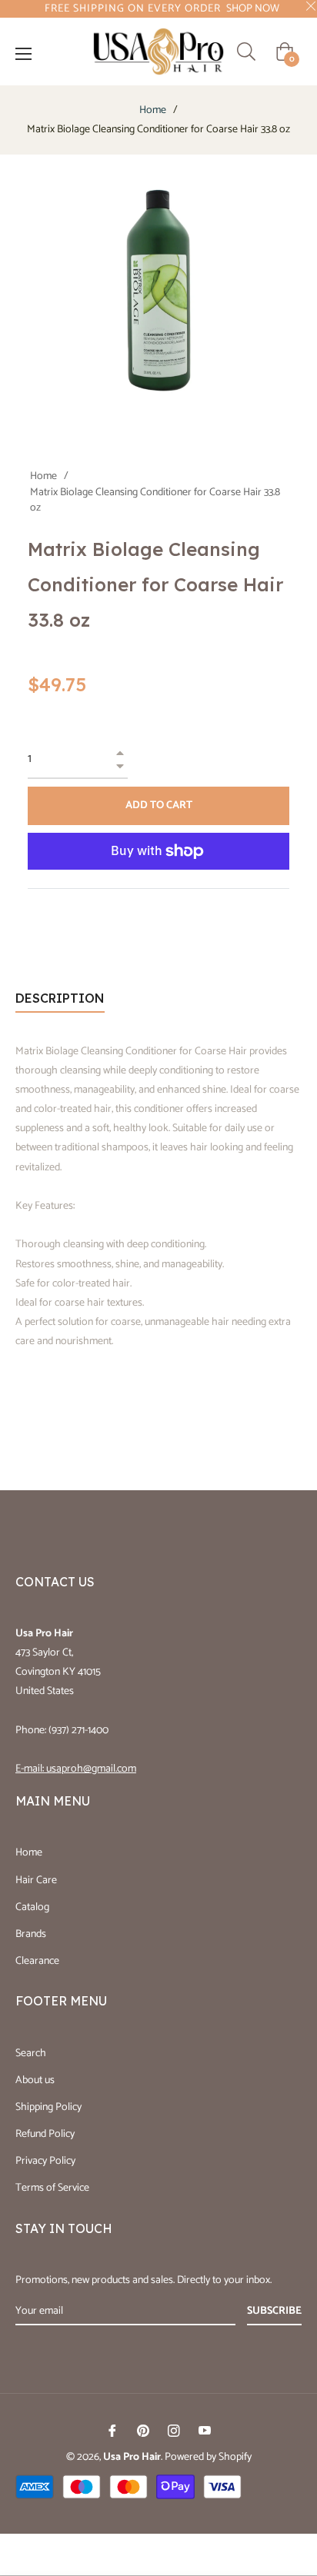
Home (153, 111)
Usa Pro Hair (132, 2457)
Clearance (37, 1961)
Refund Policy (45, 2134)
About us (35, 2080)
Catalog (32, 1907)
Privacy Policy (45, 2161)
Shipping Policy (48, 2107)
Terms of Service (52, 2188)
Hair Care (36, 1880)
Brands (31, 1934)
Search (31, 2053)
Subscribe (274, 2311)
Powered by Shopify (208, 2457)
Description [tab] (60, 998)
